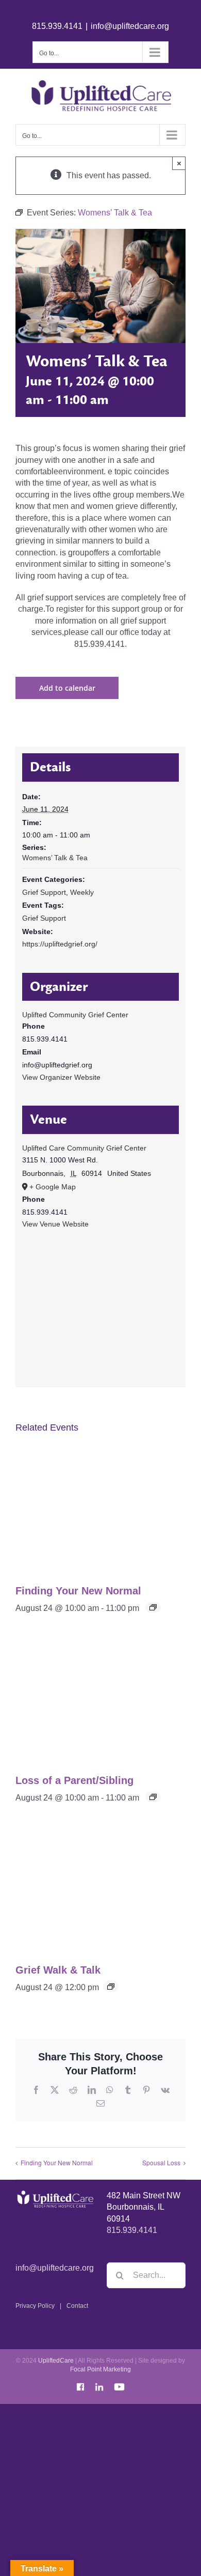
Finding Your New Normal (78, 1591)
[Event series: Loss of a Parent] (153, 1797)
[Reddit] (73, 2090)
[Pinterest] (146, 2090)
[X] (55, 2090)
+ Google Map (53, 1187)
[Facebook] (36, 2090)
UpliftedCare (56, 2361)
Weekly (82, 892)
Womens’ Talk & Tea (55, 858)
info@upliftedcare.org (130, 26)
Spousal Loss (161, 2162)
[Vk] (165, 2090)
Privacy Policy (35, 2306)
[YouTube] (120, 2385)
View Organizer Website (61, 1077)
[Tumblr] (128, 2090)
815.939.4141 (57, 26)
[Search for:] (146, 2275)
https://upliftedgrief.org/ (60, 944)
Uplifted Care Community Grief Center (84, 1148)
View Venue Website (55, 1224)
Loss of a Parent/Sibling (74, 1780)
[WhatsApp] (110, 2090)
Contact (77, 2306)
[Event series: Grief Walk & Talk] (111, 1987)
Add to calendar (67, 688)
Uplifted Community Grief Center (75, 1015)
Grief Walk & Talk (58, 1970)
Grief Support (44, 892)
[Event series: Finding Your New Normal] (153, 1607)
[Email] (100, 2103)
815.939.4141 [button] (132, 2230)
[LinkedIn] (92, 2090)
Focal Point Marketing (100, 2369)
